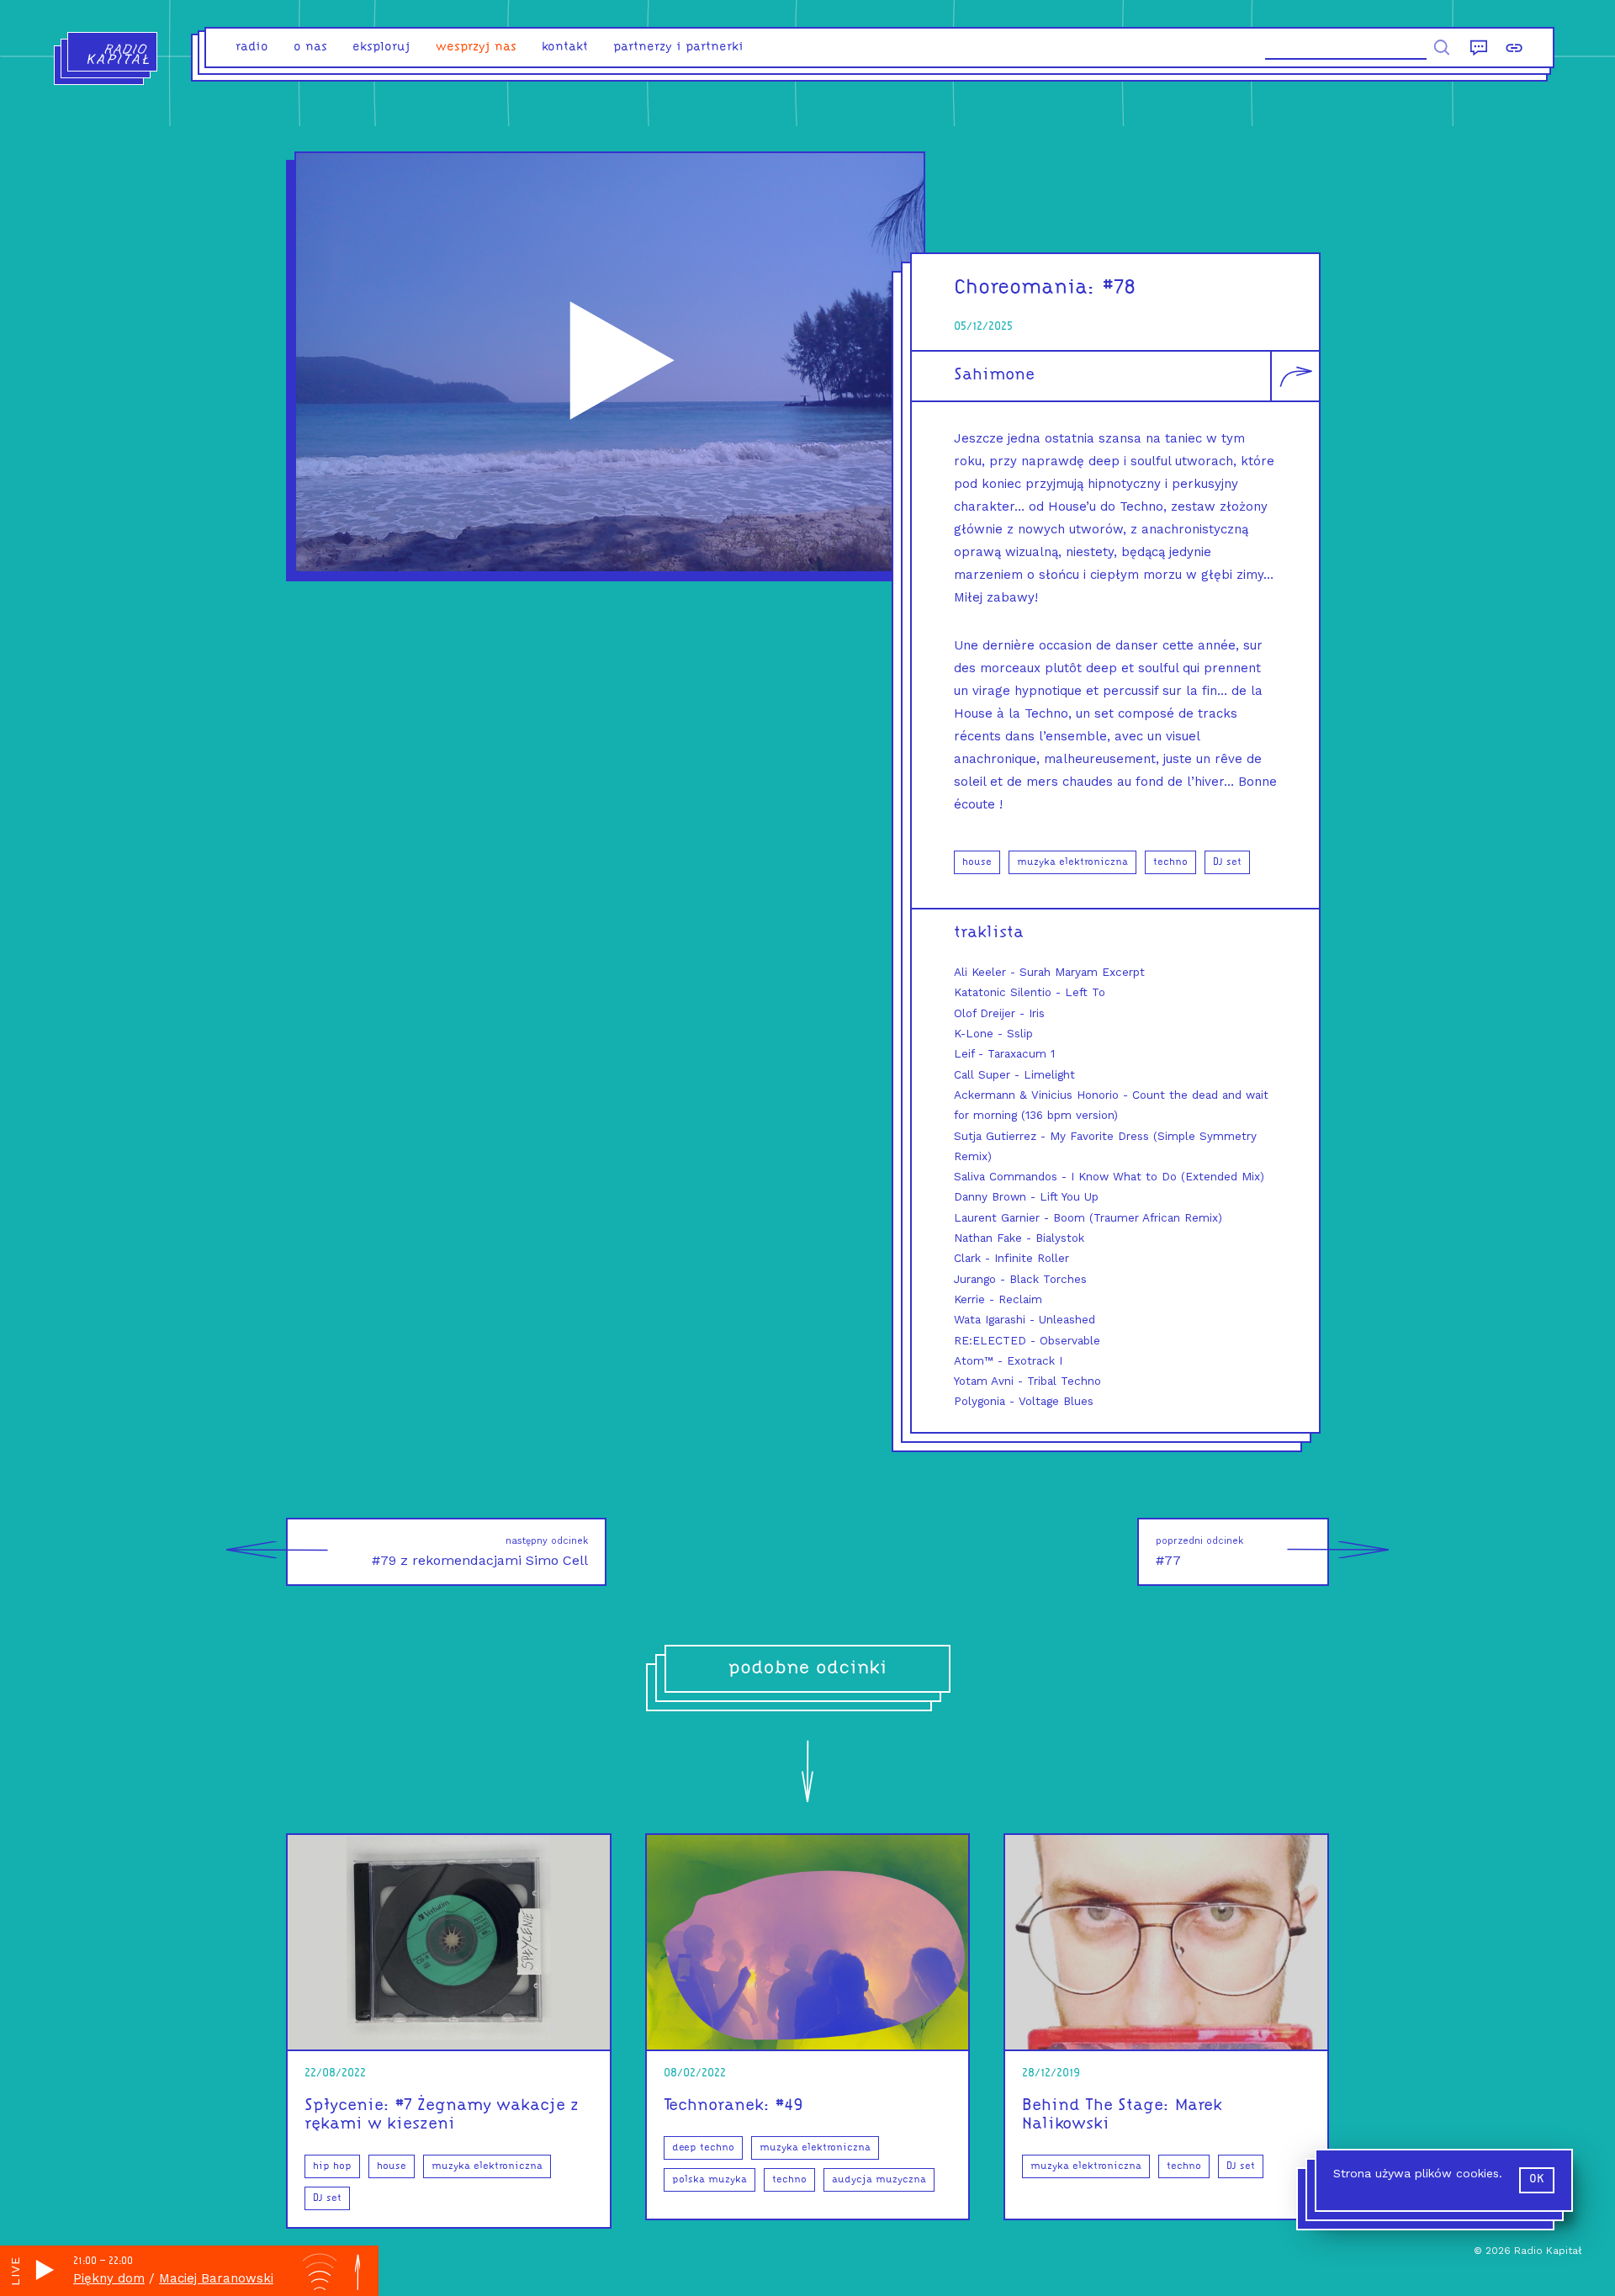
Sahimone (994, 375)
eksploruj (381, 48)
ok (1537, 2179)
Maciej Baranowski (216, 2278)
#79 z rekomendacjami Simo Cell (480, 1552)
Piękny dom (109, 2278)
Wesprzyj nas (476, 48)
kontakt (565, 48)
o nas (310, 48)
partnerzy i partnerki (678, 48)
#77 (1199, 1552)
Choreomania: (1025, 288)
